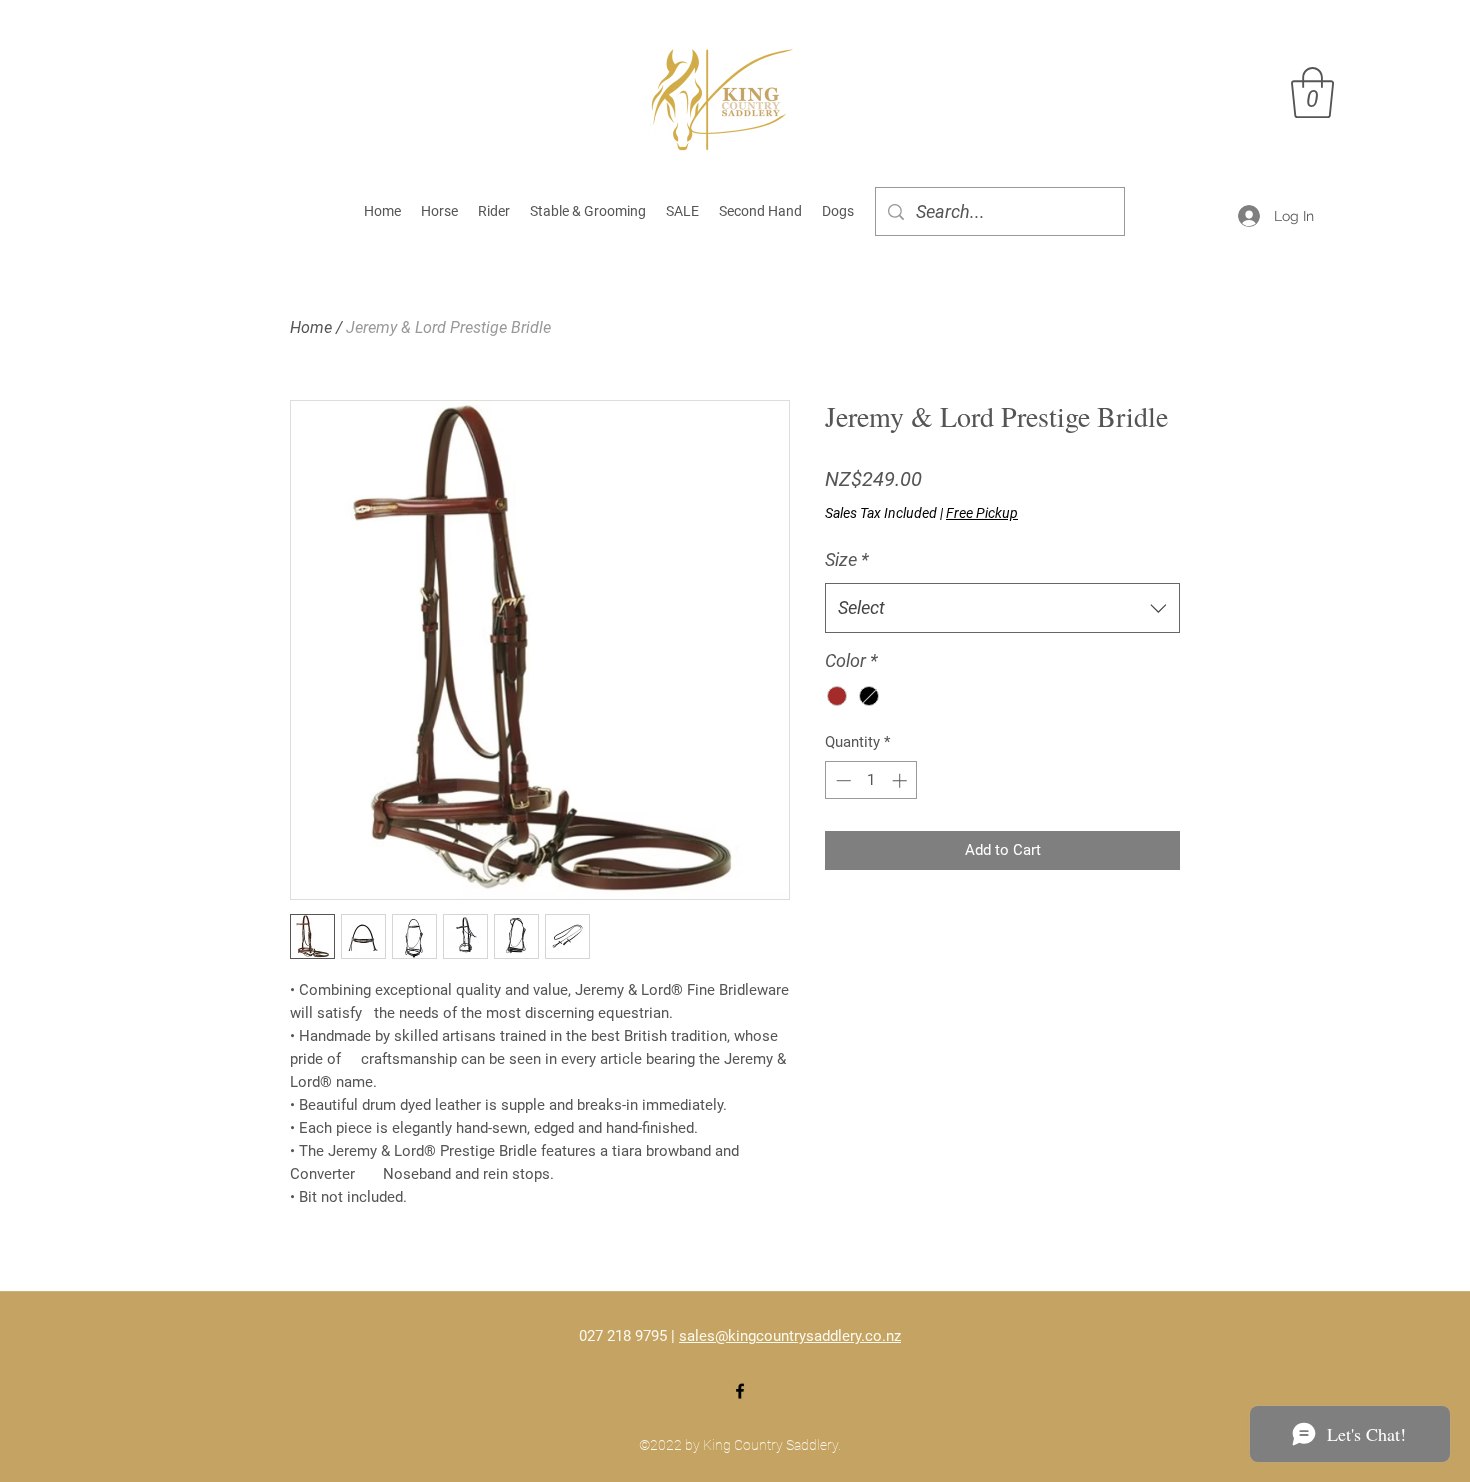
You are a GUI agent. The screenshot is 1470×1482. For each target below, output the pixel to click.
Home (311, 327)
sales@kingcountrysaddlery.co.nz (790, 1336)
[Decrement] (841, 780)
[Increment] (901, 780)
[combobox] (1002, 608)
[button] (1312, 92)
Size (847, 559)
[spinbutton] (871, 780)
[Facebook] (740, 1391)
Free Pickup (982, 513)
